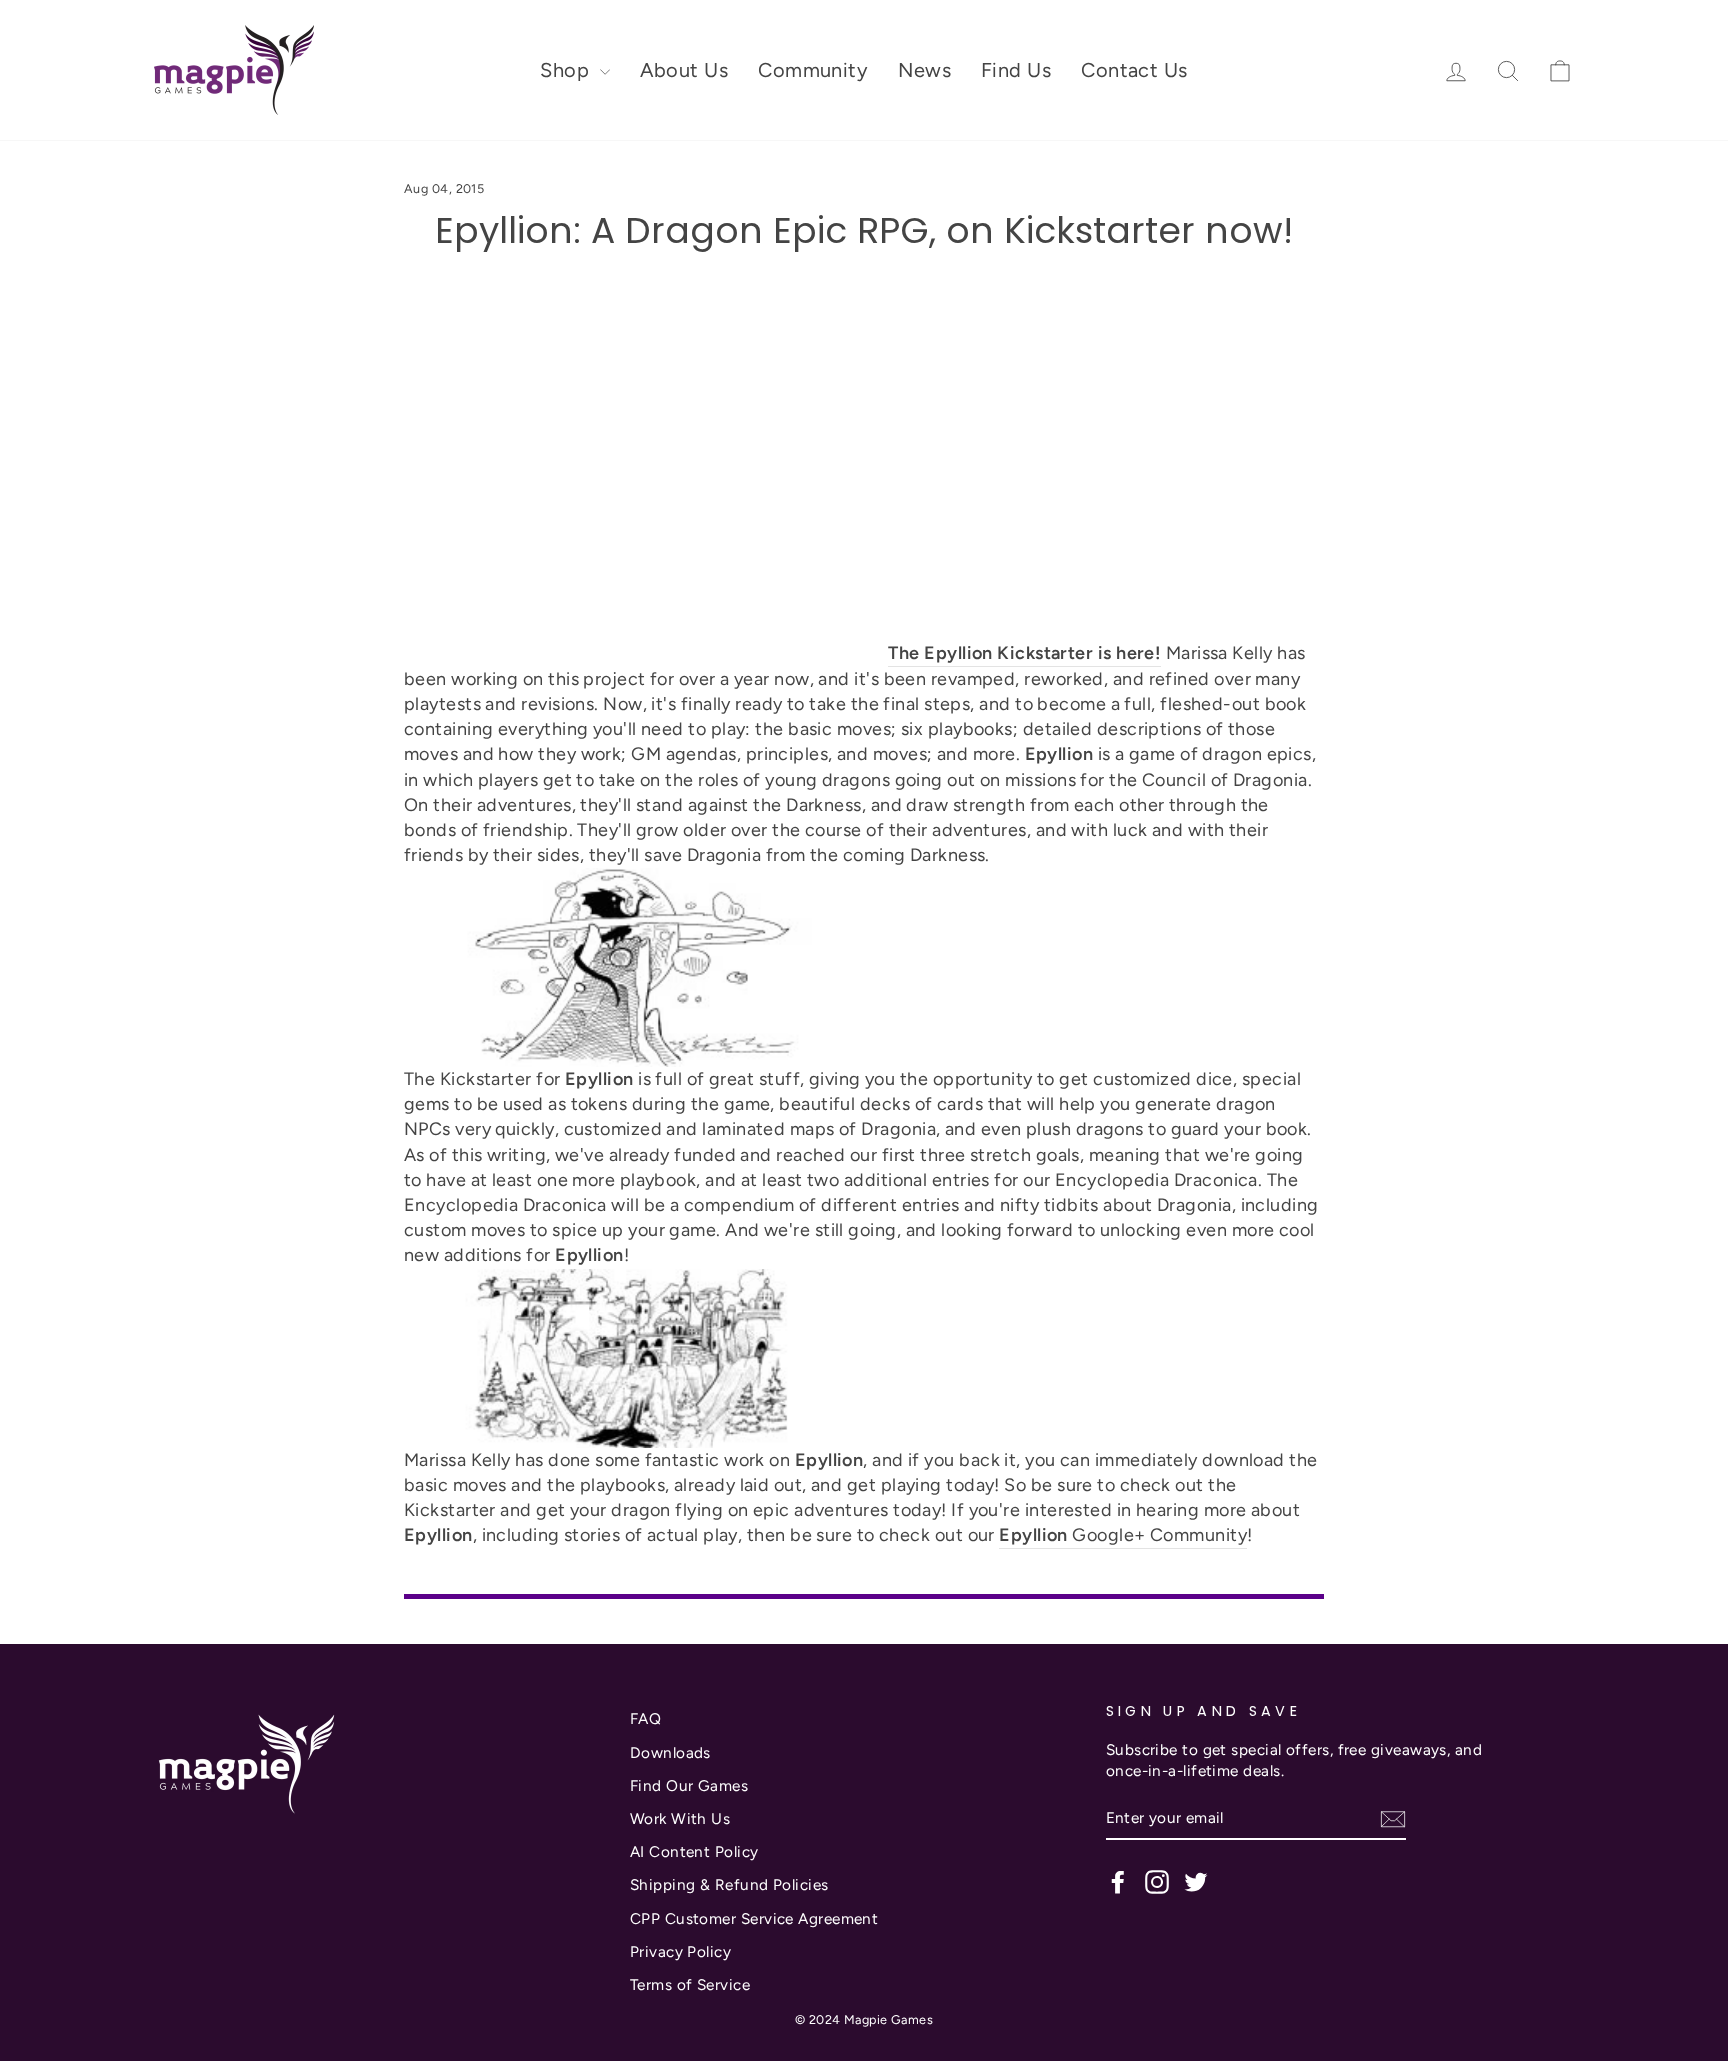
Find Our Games (689, 1785)
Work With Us (680, 1818)
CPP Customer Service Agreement (754, 1918)
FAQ (645, 1718)
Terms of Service (690, 1984)
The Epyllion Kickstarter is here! (1024, 653)
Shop (567, 70)
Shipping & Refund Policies (729, 1884)
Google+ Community (1123, 1535)
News (924, 70)
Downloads (670, 1752)
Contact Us (1134, 70)
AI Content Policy (694, 1851)
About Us (684, 70)
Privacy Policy (680, 1951)
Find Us (1016, 70)
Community (813, 70)
